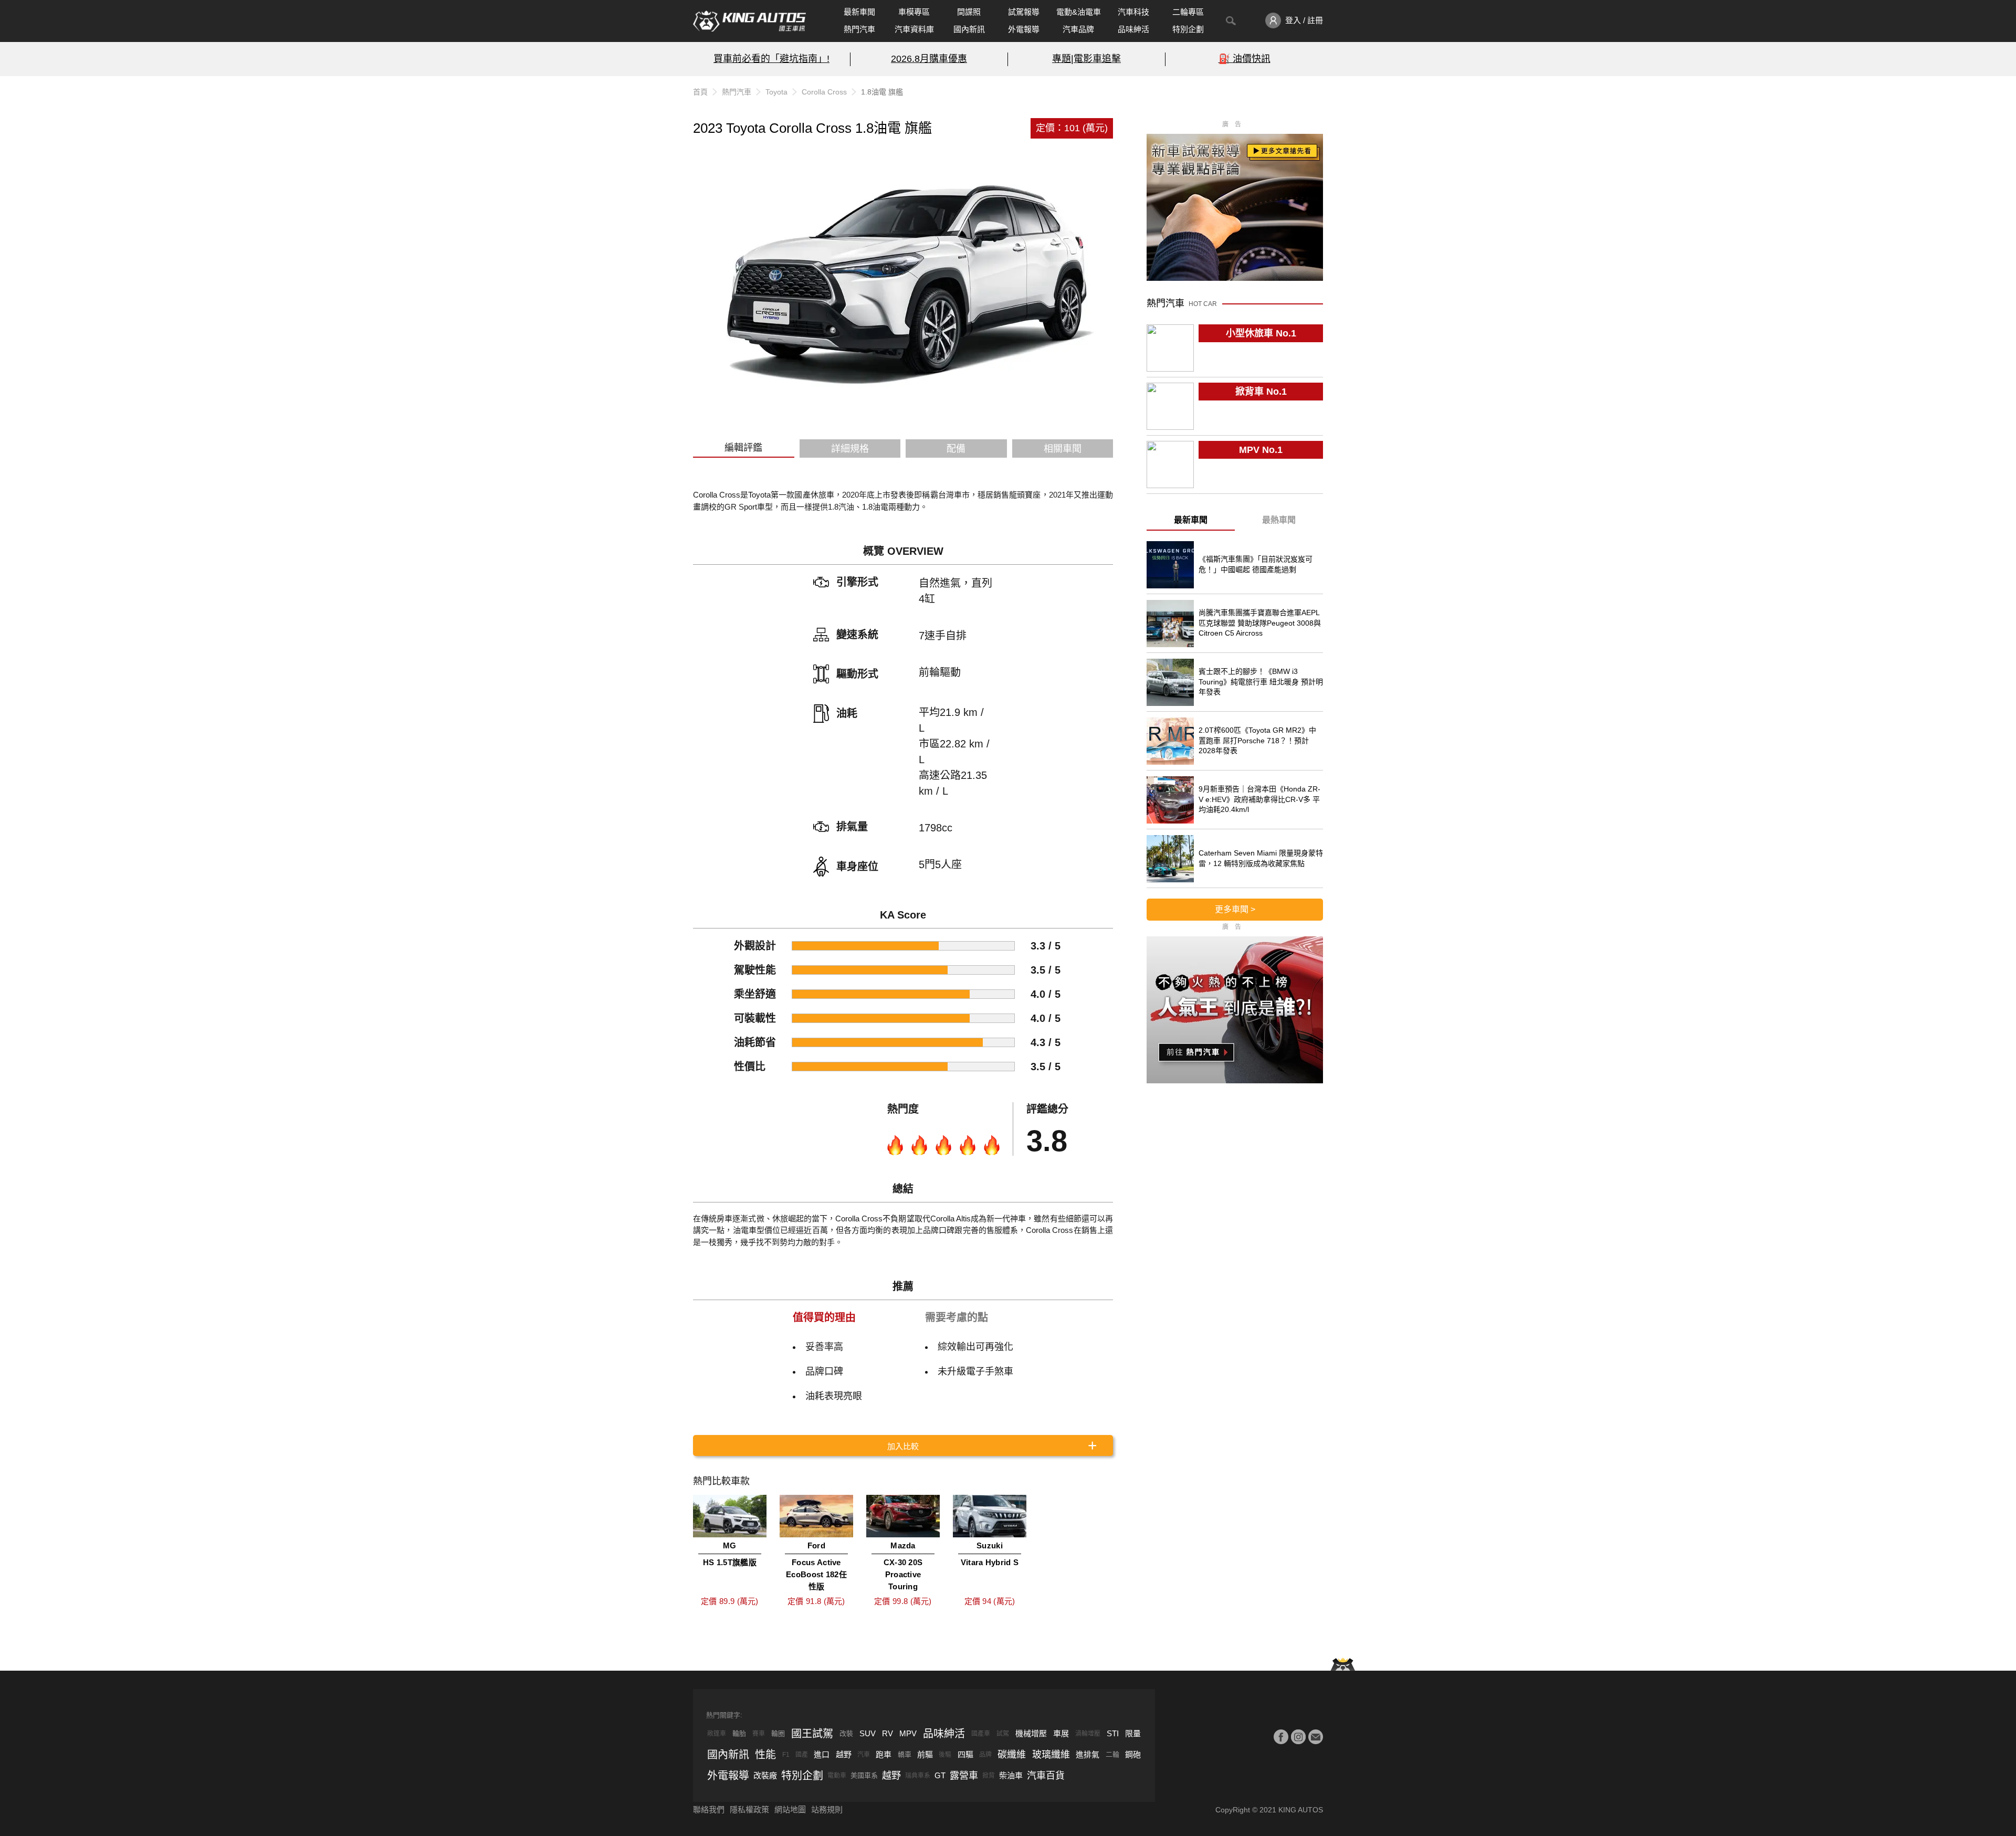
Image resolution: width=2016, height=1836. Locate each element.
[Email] (1316, 1737)
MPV (908, 1733)
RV (888, 1733)
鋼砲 (1133, 1754)
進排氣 (1088, 1754)
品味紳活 (1133, 29)
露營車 (964, 1776)
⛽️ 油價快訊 (1245, 59)
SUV (868, 1733)
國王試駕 (812, 1734)
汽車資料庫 (914, 29)
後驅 (945, 1755)
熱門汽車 (859, 29)
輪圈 (778, 1733)
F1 (786, 1755)
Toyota (776, 92)
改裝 (846, 1733)
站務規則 (827, 1809)
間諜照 (969, 12)
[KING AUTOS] (749, 21)
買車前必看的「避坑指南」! (771, 59)
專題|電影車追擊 (1086, 59)
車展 (1061, 1733)
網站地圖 (790, 1809)
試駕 (1003, 1734)
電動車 (837, 1776)
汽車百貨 (1046, 1776)
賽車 (759, 1734)
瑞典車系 (918, 1776)
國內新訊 (969, 29)
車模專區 (914, 12)
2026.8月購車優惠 (929, 59)
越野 (844, 1754)
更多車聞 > (1235, 909)
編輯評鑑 (743, 448)
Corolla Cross (824, 92)
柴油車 (1011, 1775)
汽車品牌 (1078, 29)
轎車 (905, 1754)
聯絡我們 (709, 1809)
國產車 (981, 1734)
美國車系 (864, 1775)
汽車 (864, 1755)
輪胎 (739, 1733)
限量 (1133, 1733)
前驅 (925, 1754)
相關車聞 (1063, 449)
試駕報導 (1024, 12)
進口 (822, 1754)
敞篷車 (717, 1734)
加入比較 (903, 1446)
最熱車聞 (1279, 520)
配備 (956, 449)
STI (1113, 1733)
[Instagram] (1298, 1737)
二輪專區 (1188, 12)
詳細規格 (850, 449)
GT (940, 1775)
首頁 (700, 92)
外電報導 (1024, 29)
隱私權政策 (749, 1809)
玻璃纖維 (1051, 1755)
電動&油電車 (1079, 12)
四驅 (965, 1754)
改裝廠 (765, 1775)
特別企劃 (1188, 29)
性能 (765, 1755)
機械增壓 (1031, 1733)
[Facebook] (1281, 1737)
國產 (802, 1755)
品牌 (985, 1755)
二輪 (1112, 1754)
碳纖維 (1012, 1755)
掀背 (989, 1776)
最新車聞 (859, 12)
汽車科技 (1133, 12)
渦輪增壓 (1088, 1734)
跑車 (884, 1754)
